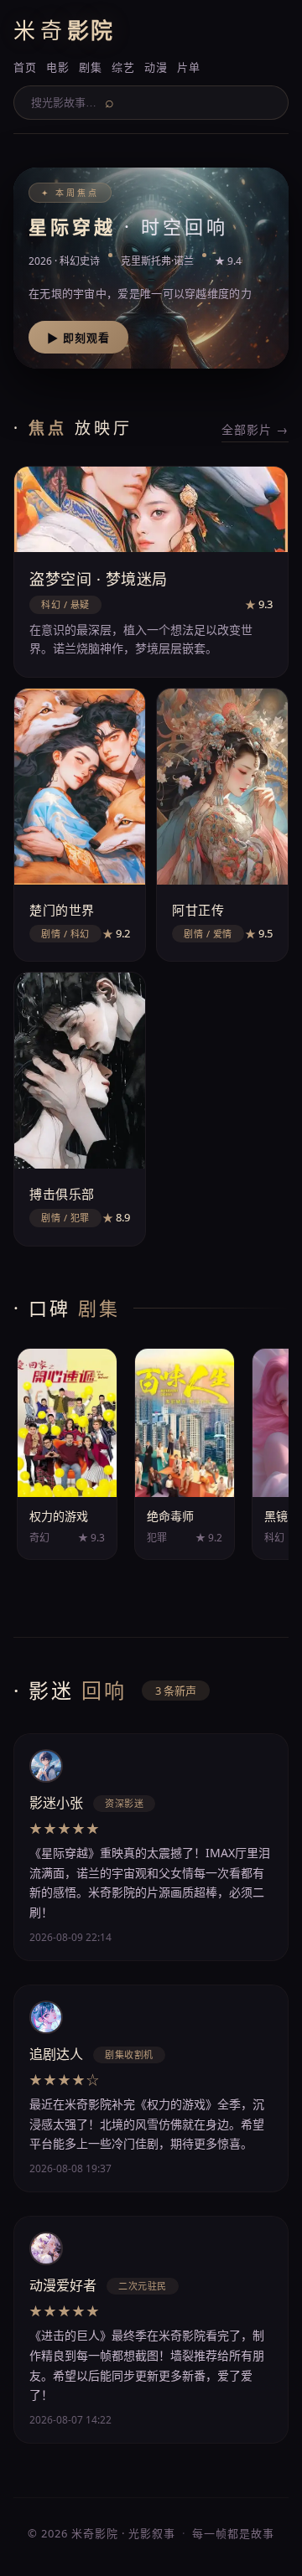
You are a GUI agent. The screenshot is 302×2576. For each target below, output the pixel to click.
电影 (57, 67)
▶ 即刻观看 (78, 338)
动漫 (156, 67)
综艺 (123, 67)
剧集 (90, 67)
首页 (25, 67)
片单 (188, 67)
